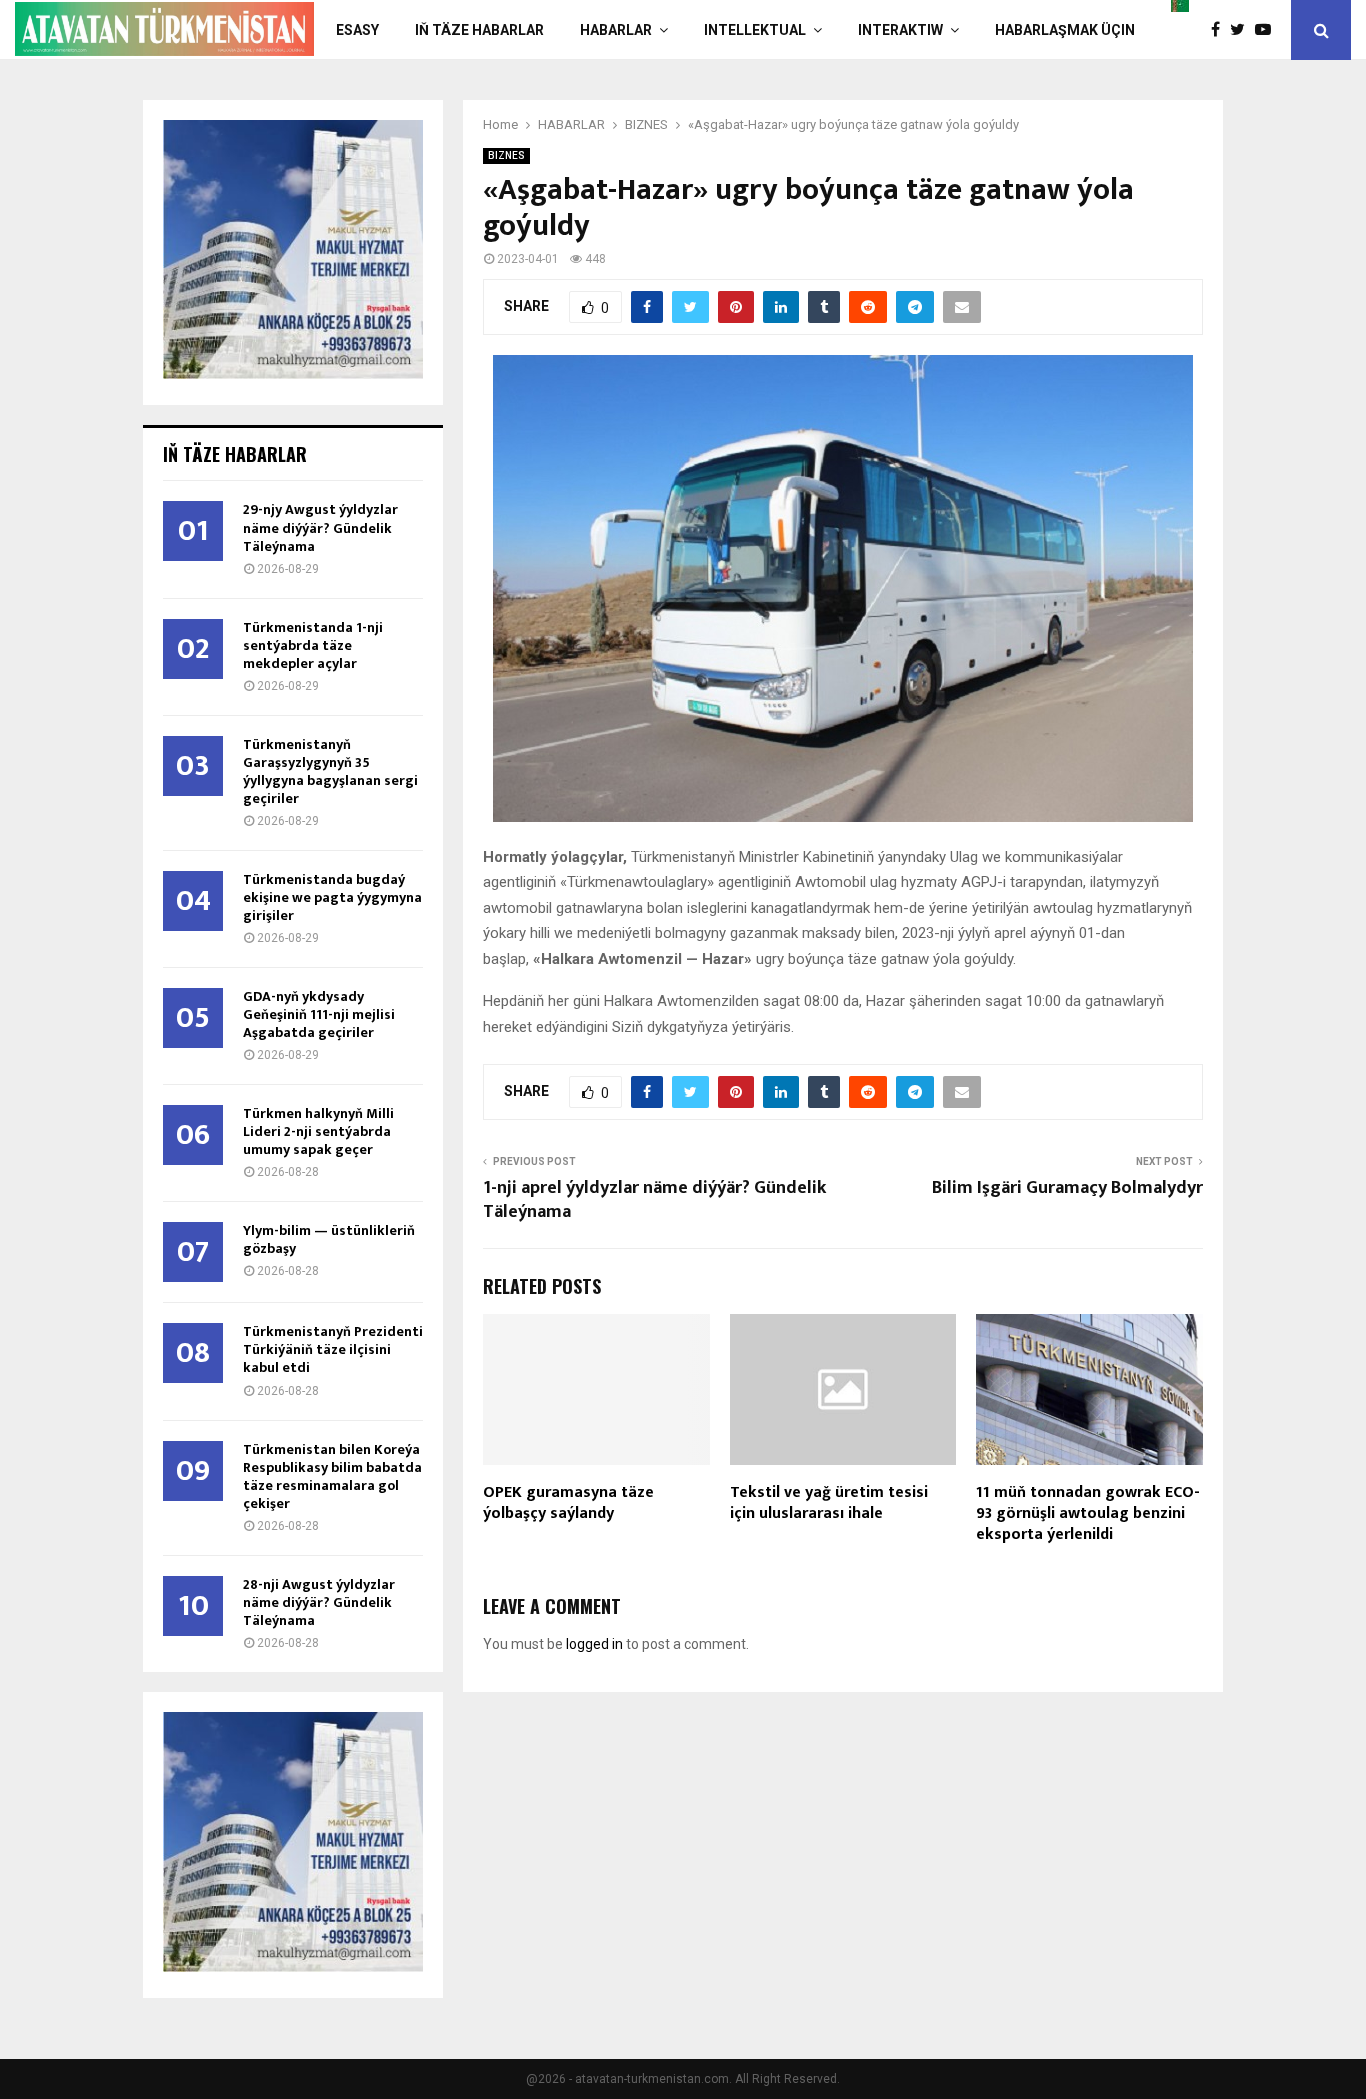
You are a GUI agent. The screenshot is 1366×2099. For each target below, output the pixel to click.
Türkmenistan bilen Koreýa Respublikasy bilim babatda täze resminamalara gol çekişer (332, 1476)
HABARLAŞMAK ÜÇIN (1065, 30)
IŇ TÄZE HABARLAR (479, 30)
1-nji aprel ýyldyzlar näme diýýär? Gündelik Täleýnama (654, 1200)
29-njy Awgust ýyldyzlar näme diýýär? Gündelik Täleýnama (320, 527)
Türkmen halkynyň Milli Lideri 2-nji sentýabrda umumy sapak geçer (318, 1131)
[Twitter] (1242, 30)
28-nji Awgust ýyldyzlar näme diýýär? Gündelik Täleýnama (319, 1602)
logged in (594, 1644)
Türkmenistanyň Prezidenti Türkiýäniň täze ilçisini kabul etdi (333, 1349)
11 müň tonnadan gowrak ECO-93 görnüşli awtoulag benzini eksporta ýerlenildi (1088, 1513)
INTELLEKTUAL (755, 30)
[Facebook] (1220, 30)
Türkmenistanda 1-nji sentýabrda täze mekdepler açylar (313, 645)
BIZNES (506, 155)
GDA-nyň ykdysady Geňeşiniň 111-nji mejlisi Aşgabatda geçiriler (319, 1014)
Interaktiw (900, 30)
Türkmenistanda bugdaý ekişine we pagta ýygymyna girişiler (332, 897)
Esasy (357, 30)
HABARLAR (616, 30)
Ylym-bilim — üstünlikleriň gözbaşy (329, 1239)
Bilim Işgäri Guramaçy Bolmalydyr (1067, 1188)
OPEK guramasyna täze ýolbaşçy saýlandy (568, 1503)
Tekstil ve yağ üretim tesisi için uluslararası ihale (829, 1503)
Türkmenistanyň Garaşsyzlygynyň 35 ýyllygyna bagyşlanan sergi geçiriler (330, 771)
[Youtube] (1268, 30)
